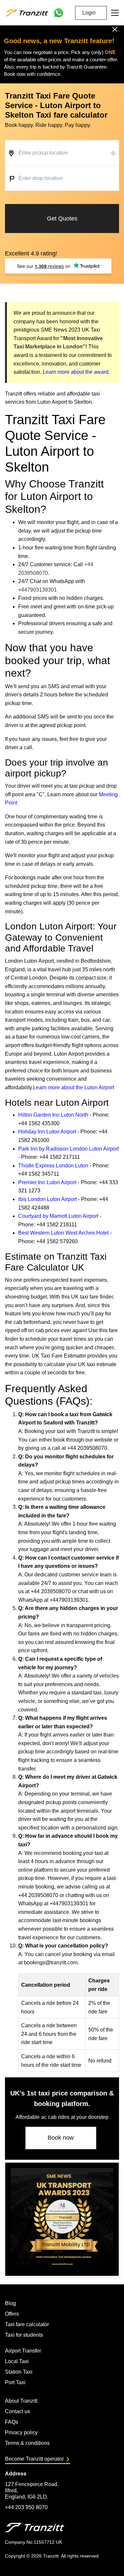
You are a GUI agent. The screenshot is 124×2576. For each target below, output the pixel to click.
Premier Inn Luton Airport (47, 1182)
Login (89, 13)
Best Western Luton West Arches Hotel (63, 1233)
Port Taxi (15, 2382)
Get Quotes (62, 219)
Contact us (18, 2411)
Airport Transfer (23, 2351)
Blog (10, 2303)
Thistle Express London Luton (53, 1166)
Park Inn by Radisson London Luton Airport (68, 1149)
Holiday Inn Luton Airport (47, 1132)
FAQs (12, 2422)
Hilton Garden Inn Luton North (53, 1115)
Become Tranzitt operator (34, 2459)
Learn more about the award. (76, 372)
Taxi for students (24, 2335)
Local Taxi (17, 2361)
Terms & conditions (27, 2443)
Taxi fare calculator (27, 2324)
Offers (12, 2314)
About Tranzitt (21, 2401)
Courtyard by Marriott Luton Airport (58, 1216)
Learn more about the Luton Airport (74, 1087)
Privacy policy (21, 2432)
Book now (61, 2138)
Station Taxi (19, 2372)
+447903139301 (38, 590)
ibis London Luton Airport (47, 1199)
